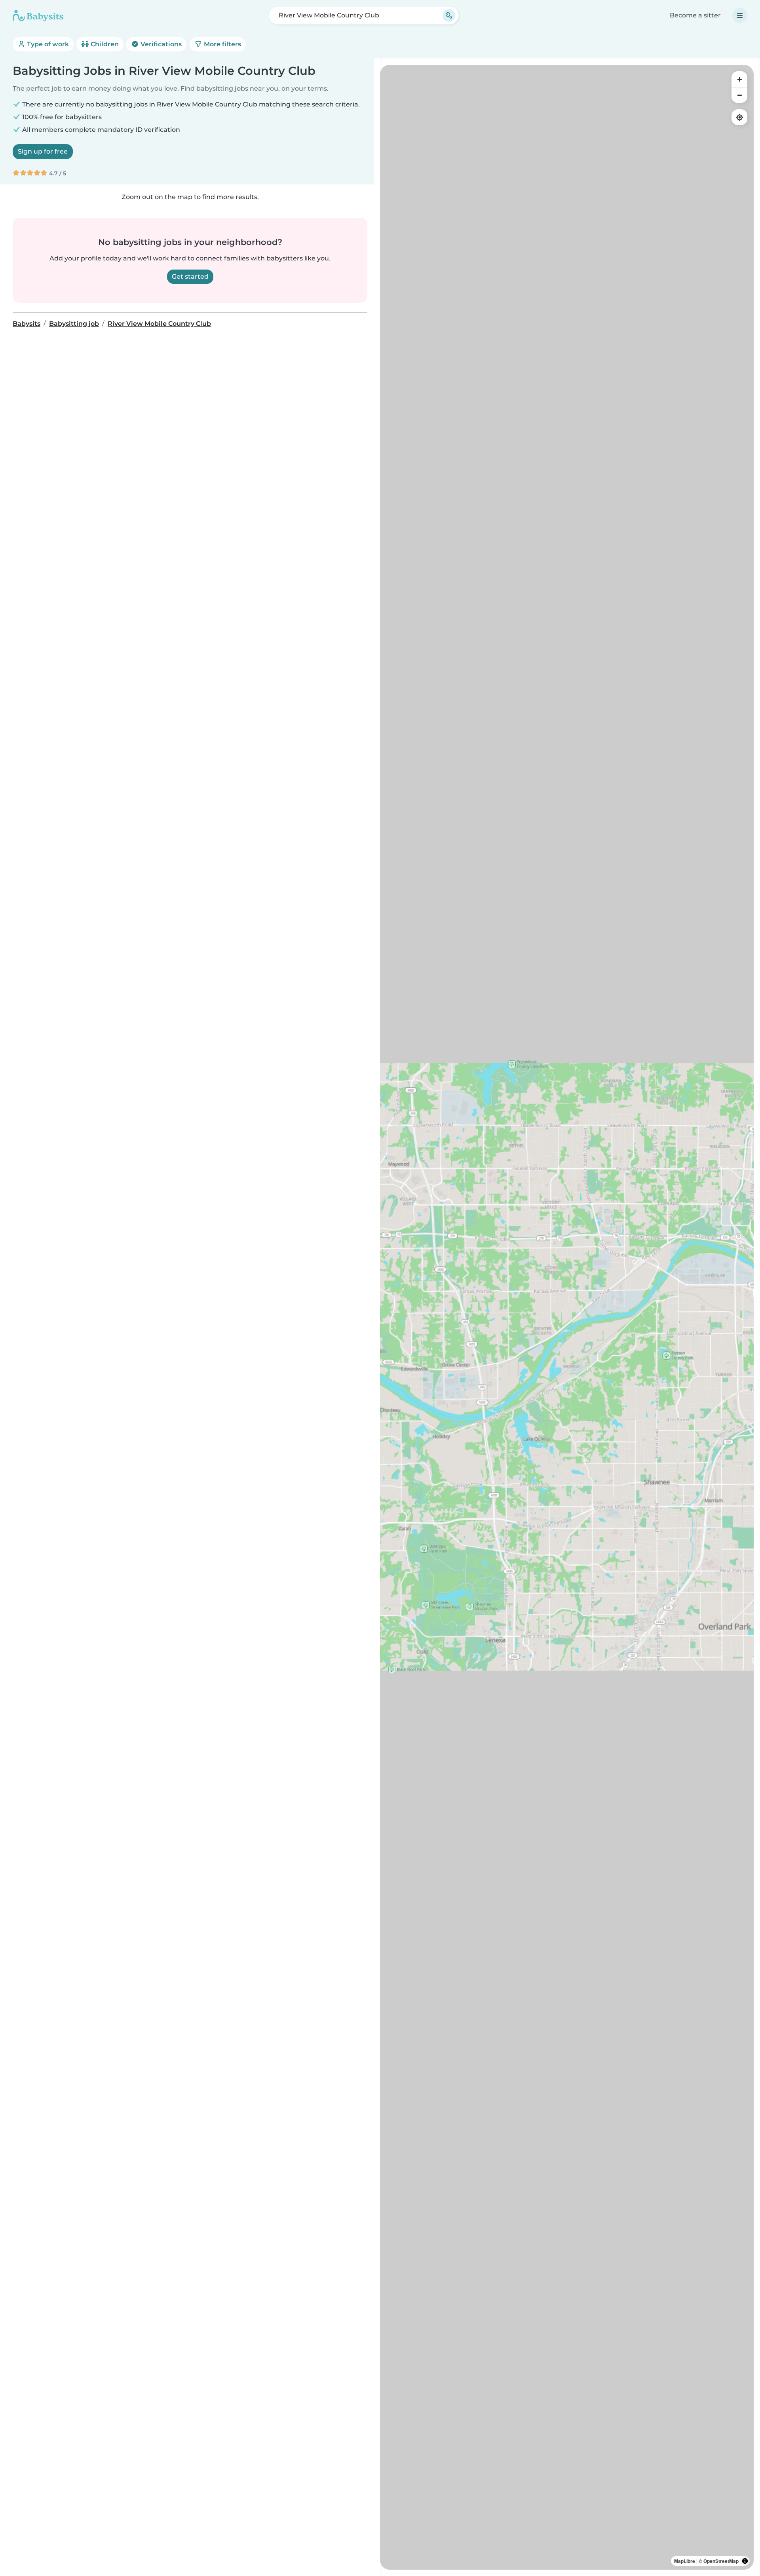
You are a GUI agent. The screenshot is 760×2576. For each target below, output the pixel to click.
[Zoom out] (739, 95)
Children (104, 44)
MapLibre (685, 2561)
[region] (567, 1317)
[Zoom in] (739, 79)
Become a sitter (695, 15)
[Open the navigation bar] (740, 15)
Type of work (47, 44)
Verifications (160, 44)
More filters (222, 44)
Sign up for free (43, 151)
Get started (190, 276)
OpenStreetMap (721, 2561)
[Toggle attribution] (745, 2561)
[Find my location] (739, 117)
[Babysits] (38, 15)
